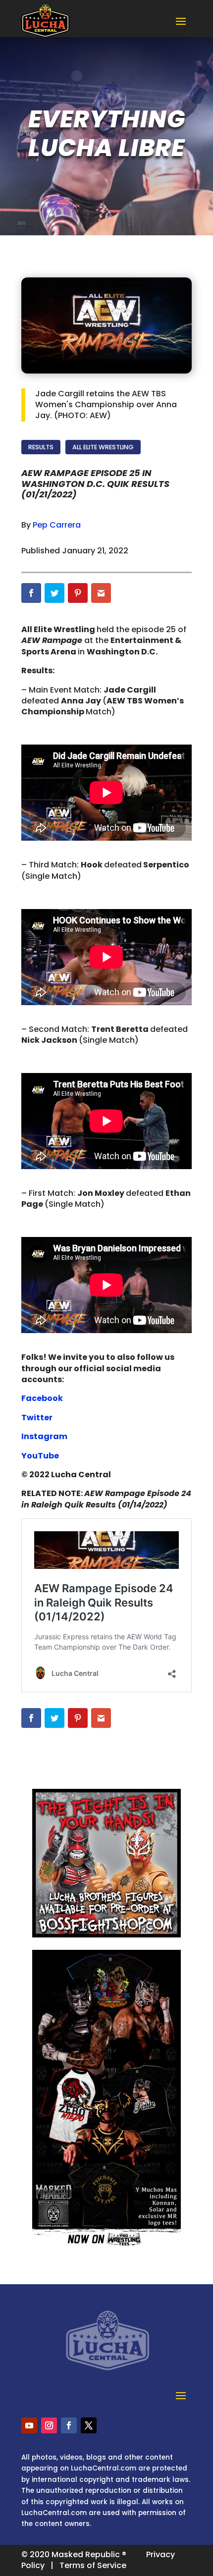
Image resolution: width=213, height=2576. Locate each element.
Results (41, 447)
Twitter (38, 1418)
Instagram (45, 1436)
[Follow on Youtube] (29, 2425)
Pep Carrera (57, 525)
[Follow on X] (89, 2425)
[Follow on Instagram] (49, 2425)
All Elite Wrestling (103, 447)
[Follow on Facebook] (69, 2425)
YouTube (41, 1456)
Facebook (43, 1398)
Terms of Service (93, 2565)
